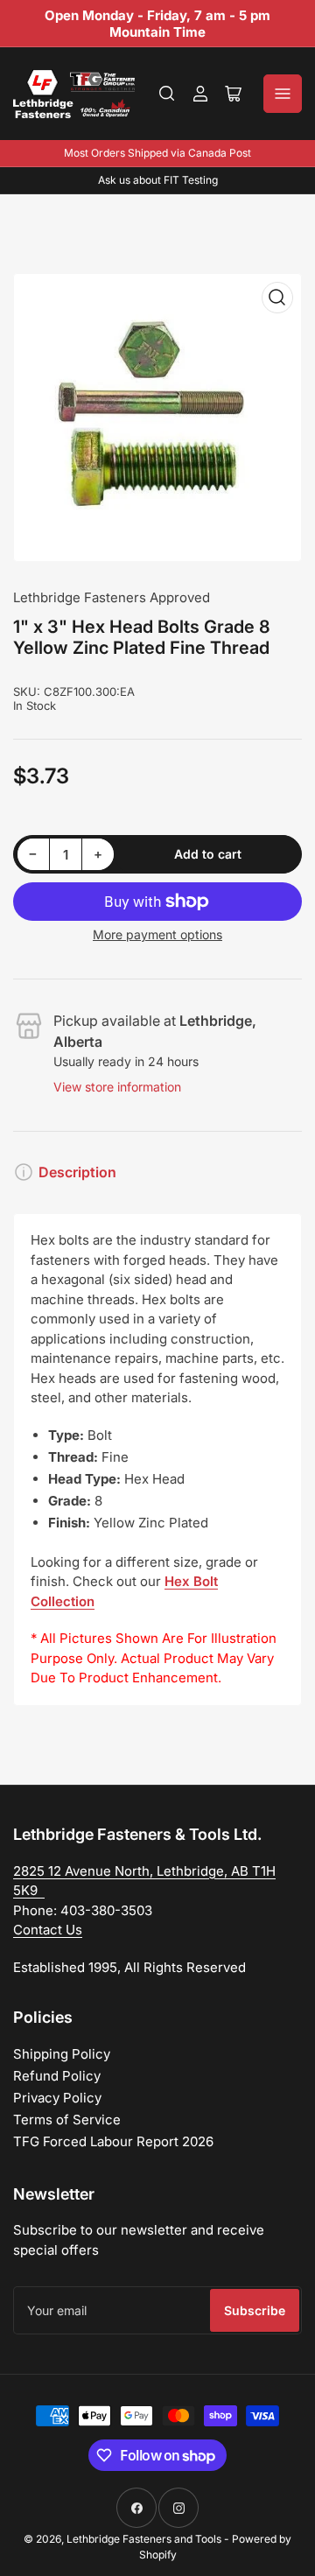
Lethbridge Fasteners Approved (112, 597)
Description (77, 1172)
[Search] (167, 94)
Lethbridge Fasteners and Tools (144, 2539)
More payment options (157, 934)
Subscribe (255, 2310)
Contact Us (48, 1930)
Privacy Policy (57, 2098)
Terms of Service (67, 2120)
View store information (117, 1087)
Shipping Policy (62, 2054)
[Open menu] (283, 94)
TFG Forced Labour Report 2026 (113, 2141)
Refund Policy (57, 2076)
